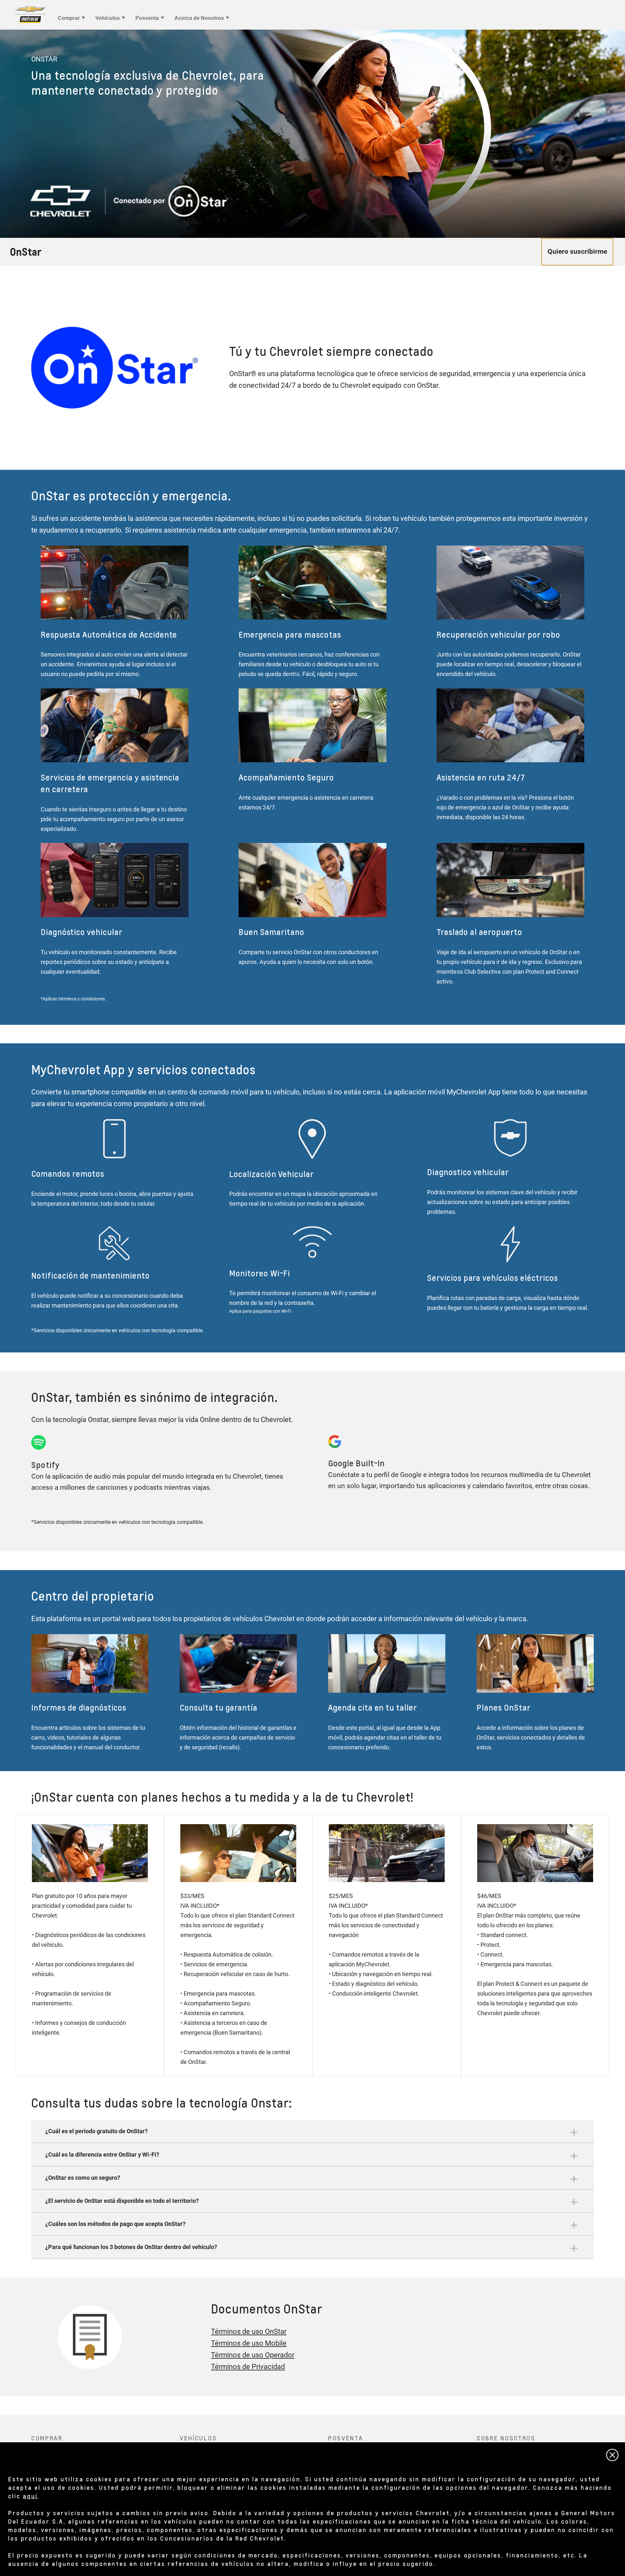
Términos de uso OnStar (249, 2332)
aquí (30, 2496)
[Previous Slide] (8, 134)
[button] (312, 2131)
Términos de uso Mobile (249, 2343)
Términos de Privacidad (248, 2367)
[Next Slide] (617, 134)
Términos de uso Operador (253, 2355)
